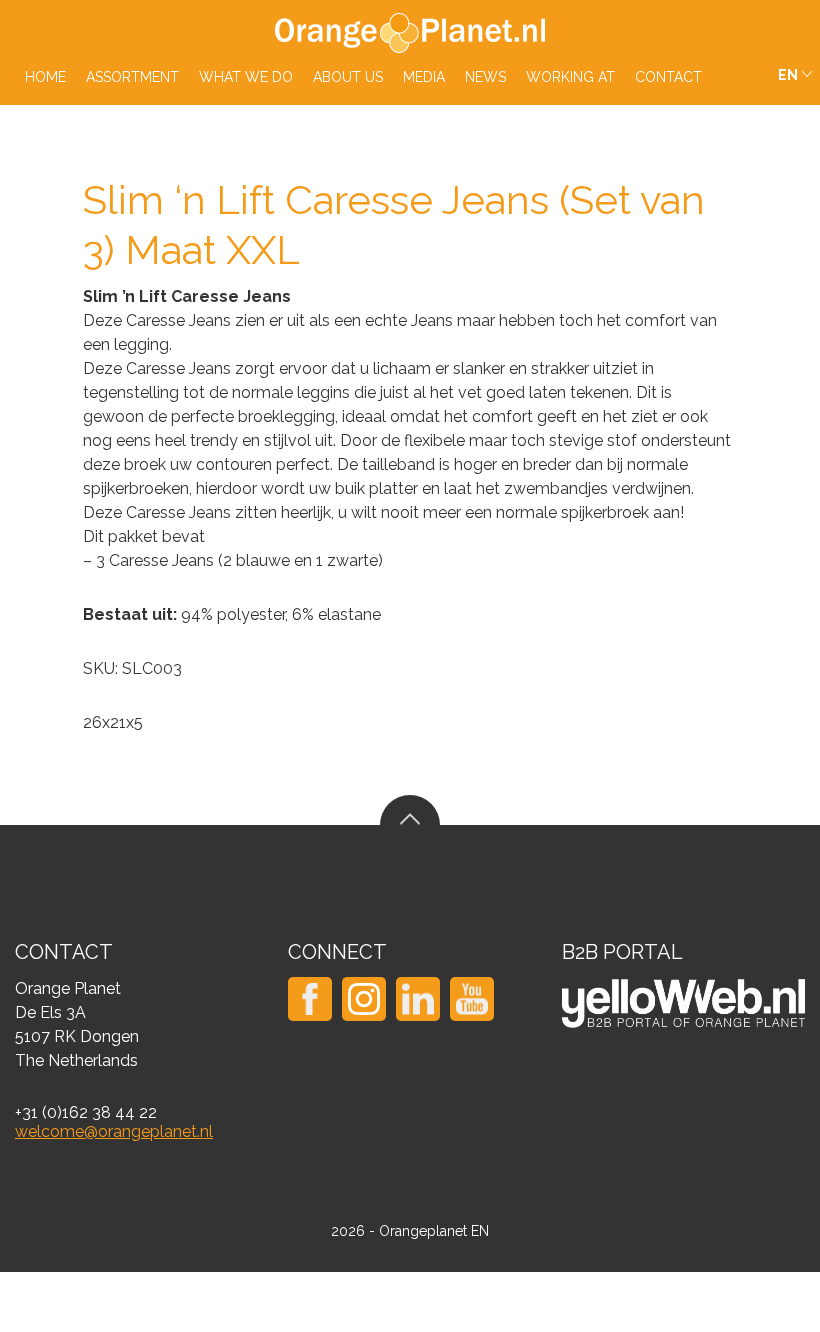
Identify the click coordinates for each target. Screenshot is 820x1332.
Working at (570, 77)
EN (788, 75)
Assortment (132, 77)
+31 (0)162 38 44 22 (86, 1112)
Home (45, 77)
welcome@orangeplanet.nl (114, 1131)
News (485, 77)
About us (348, 77)
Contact (668, 77)
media (424, 77)
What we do (246, 77)
